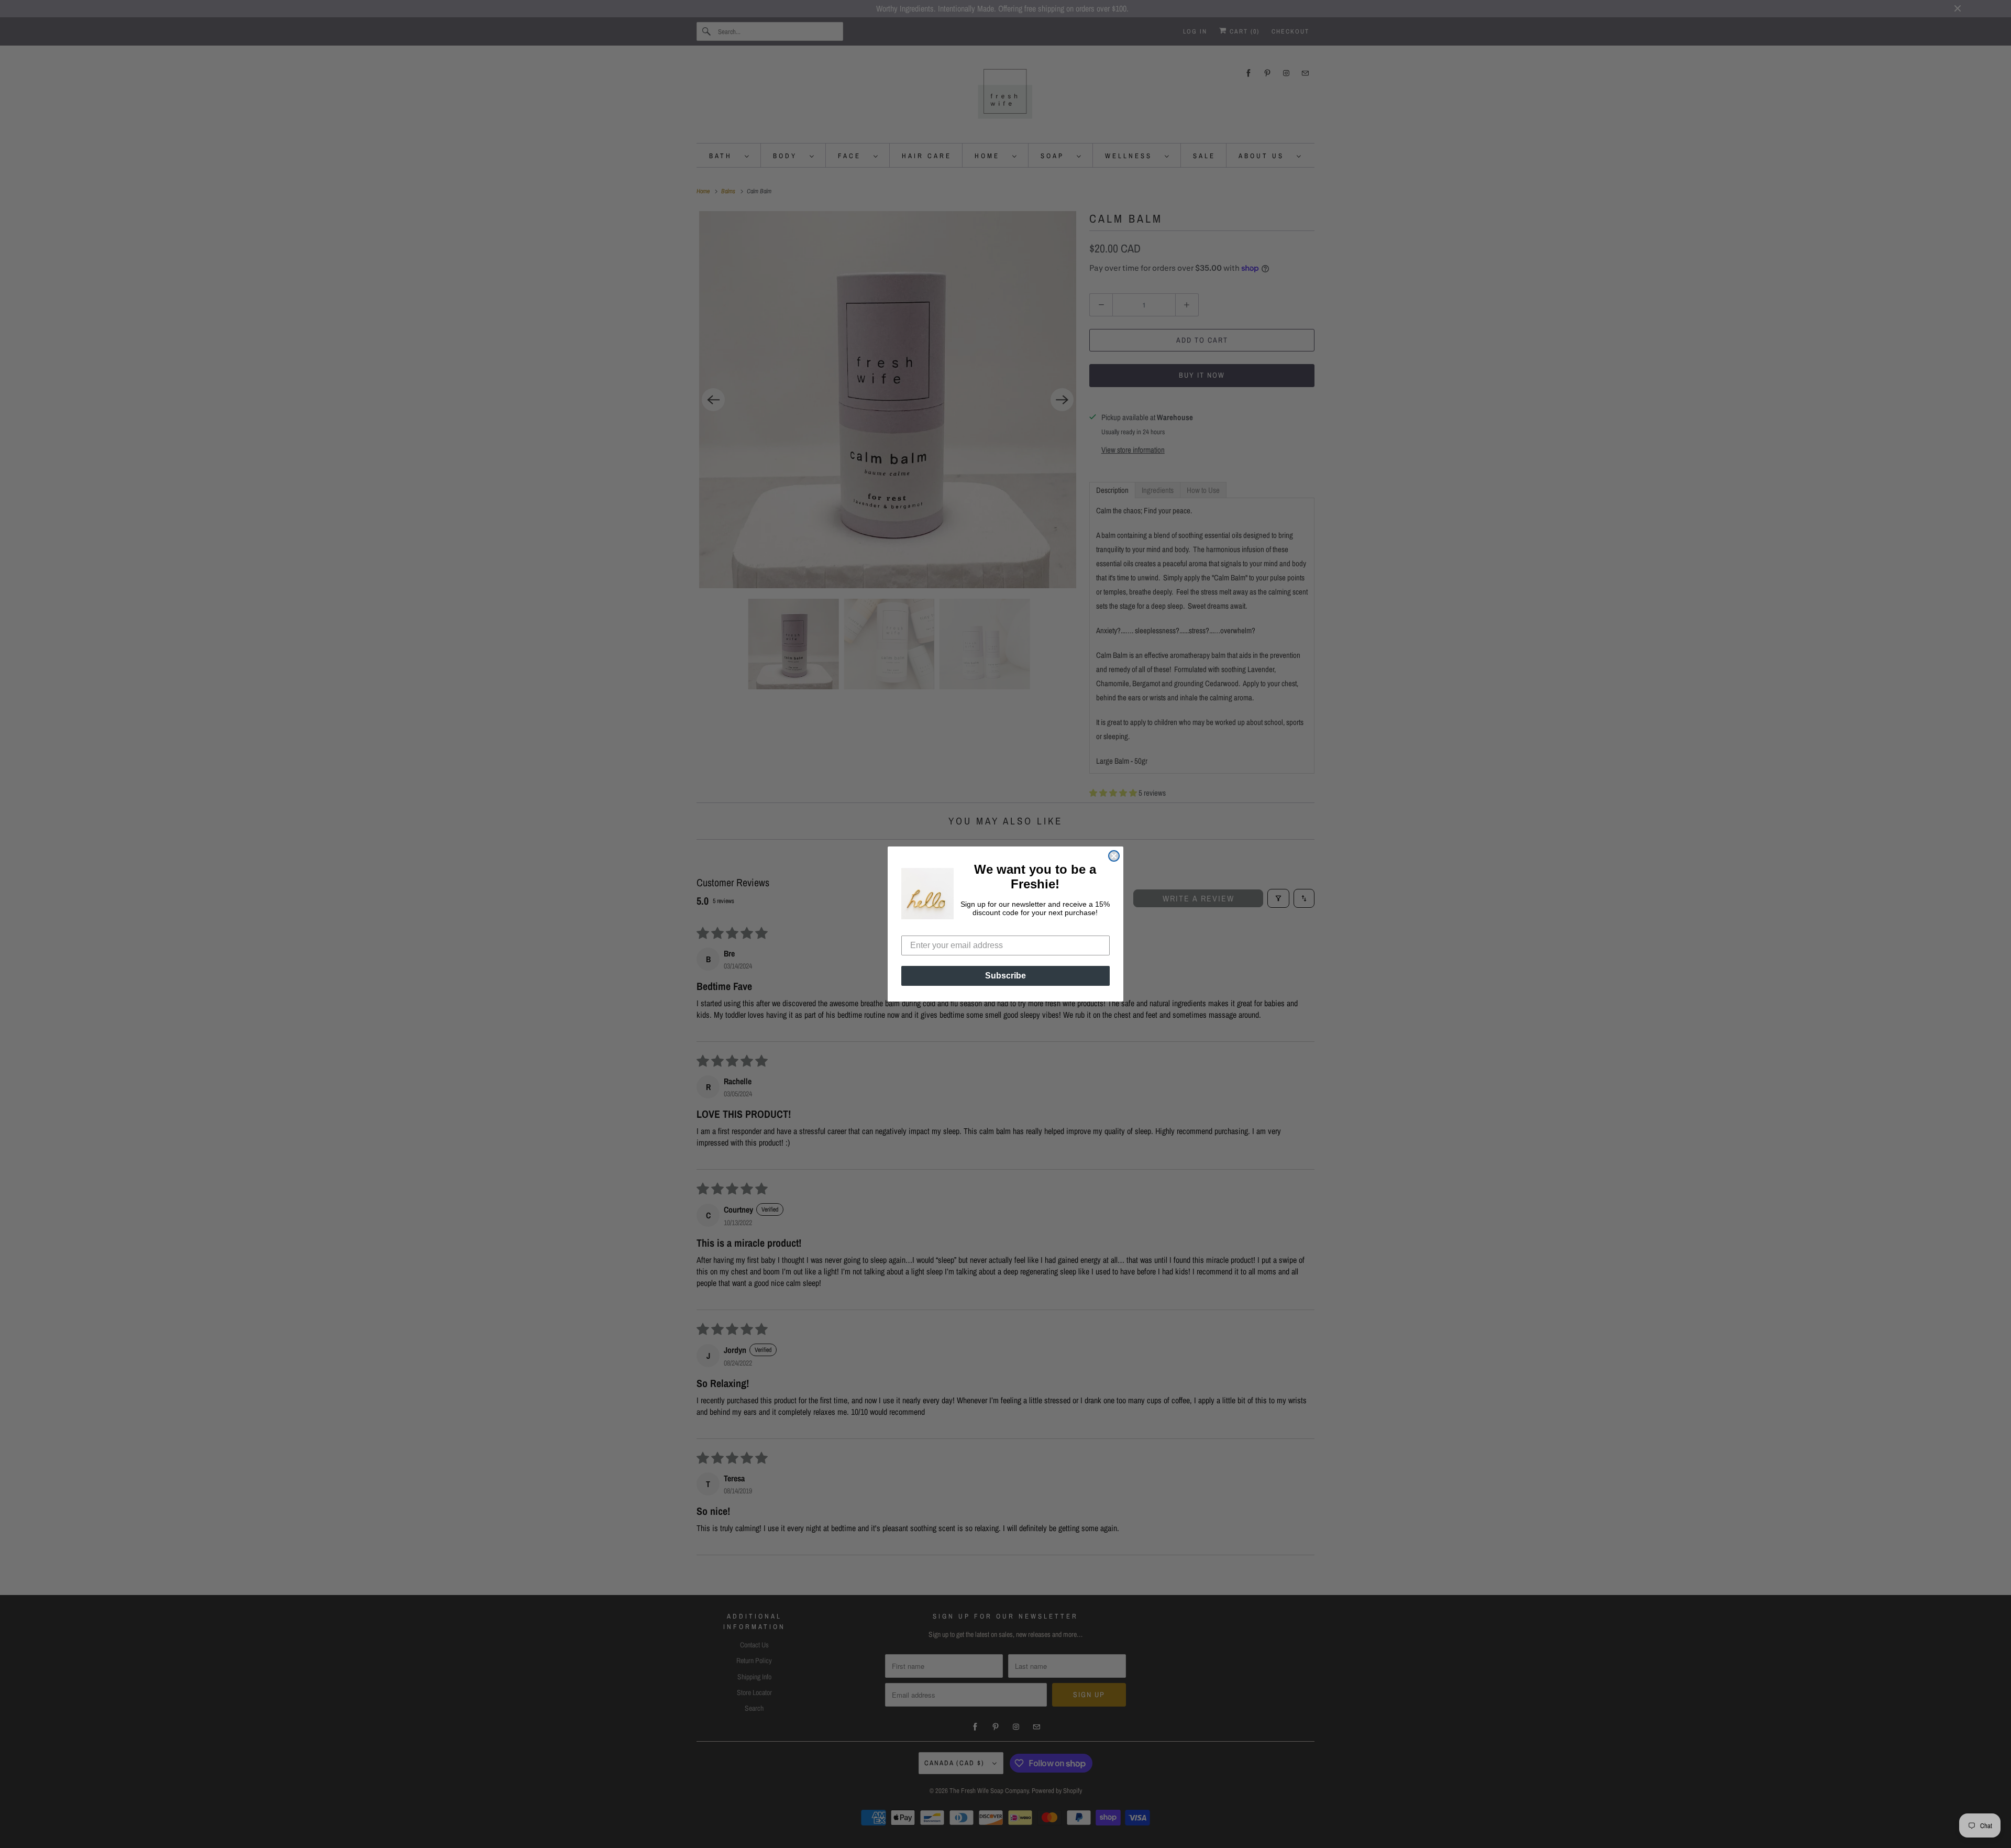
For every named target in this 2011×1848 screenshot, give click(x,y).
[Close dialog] (1114, 856)
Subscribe (1005, 976)
